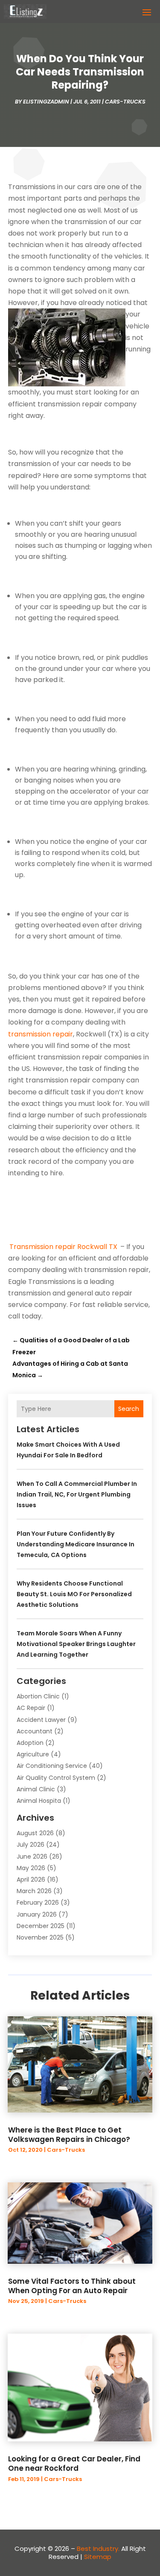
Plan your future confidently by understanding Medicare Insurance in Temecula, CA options (76, 1544)
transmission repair (41, 1034)
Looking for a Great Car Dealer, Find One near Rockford (74, 2464)
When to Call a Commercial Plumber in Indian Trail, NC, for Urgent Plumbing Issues (77, 1494)
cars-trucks (125, 102)
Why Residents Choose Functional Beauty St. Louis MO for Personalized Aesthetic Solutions (74, 1594)
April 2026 (31, 1879)
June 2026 (32, 1856)
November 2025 (40, 1937)
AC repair (31, 1708)
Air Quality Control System (56, 1778)
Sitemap (98, 2557)
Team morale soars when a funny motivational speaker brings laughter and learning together (76, 1644)
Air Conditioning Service (52, 1766)
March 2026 (34, 1891)
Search (129, 1409)
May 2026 (31, 1868)
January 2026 (37, 1914)
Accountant (35, 1731)
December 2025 (41, 1926)
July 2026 (31, 1845)
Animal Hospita (39, 1801)
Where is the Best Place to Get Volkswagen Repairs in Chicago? (69, 2135)
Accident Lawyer (41, 1720)
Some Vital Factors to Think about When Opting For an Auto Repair (72, 2286)
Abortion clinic (38, 1696)
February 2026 (38, 1902)
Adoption (30, 1743)
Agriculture (33, 1754)
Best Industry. (98, 2549)
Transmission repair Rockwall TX (63, 1247)
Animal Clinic (36, 1789)
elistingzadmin (46, 102)
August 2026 (35, 1833)
